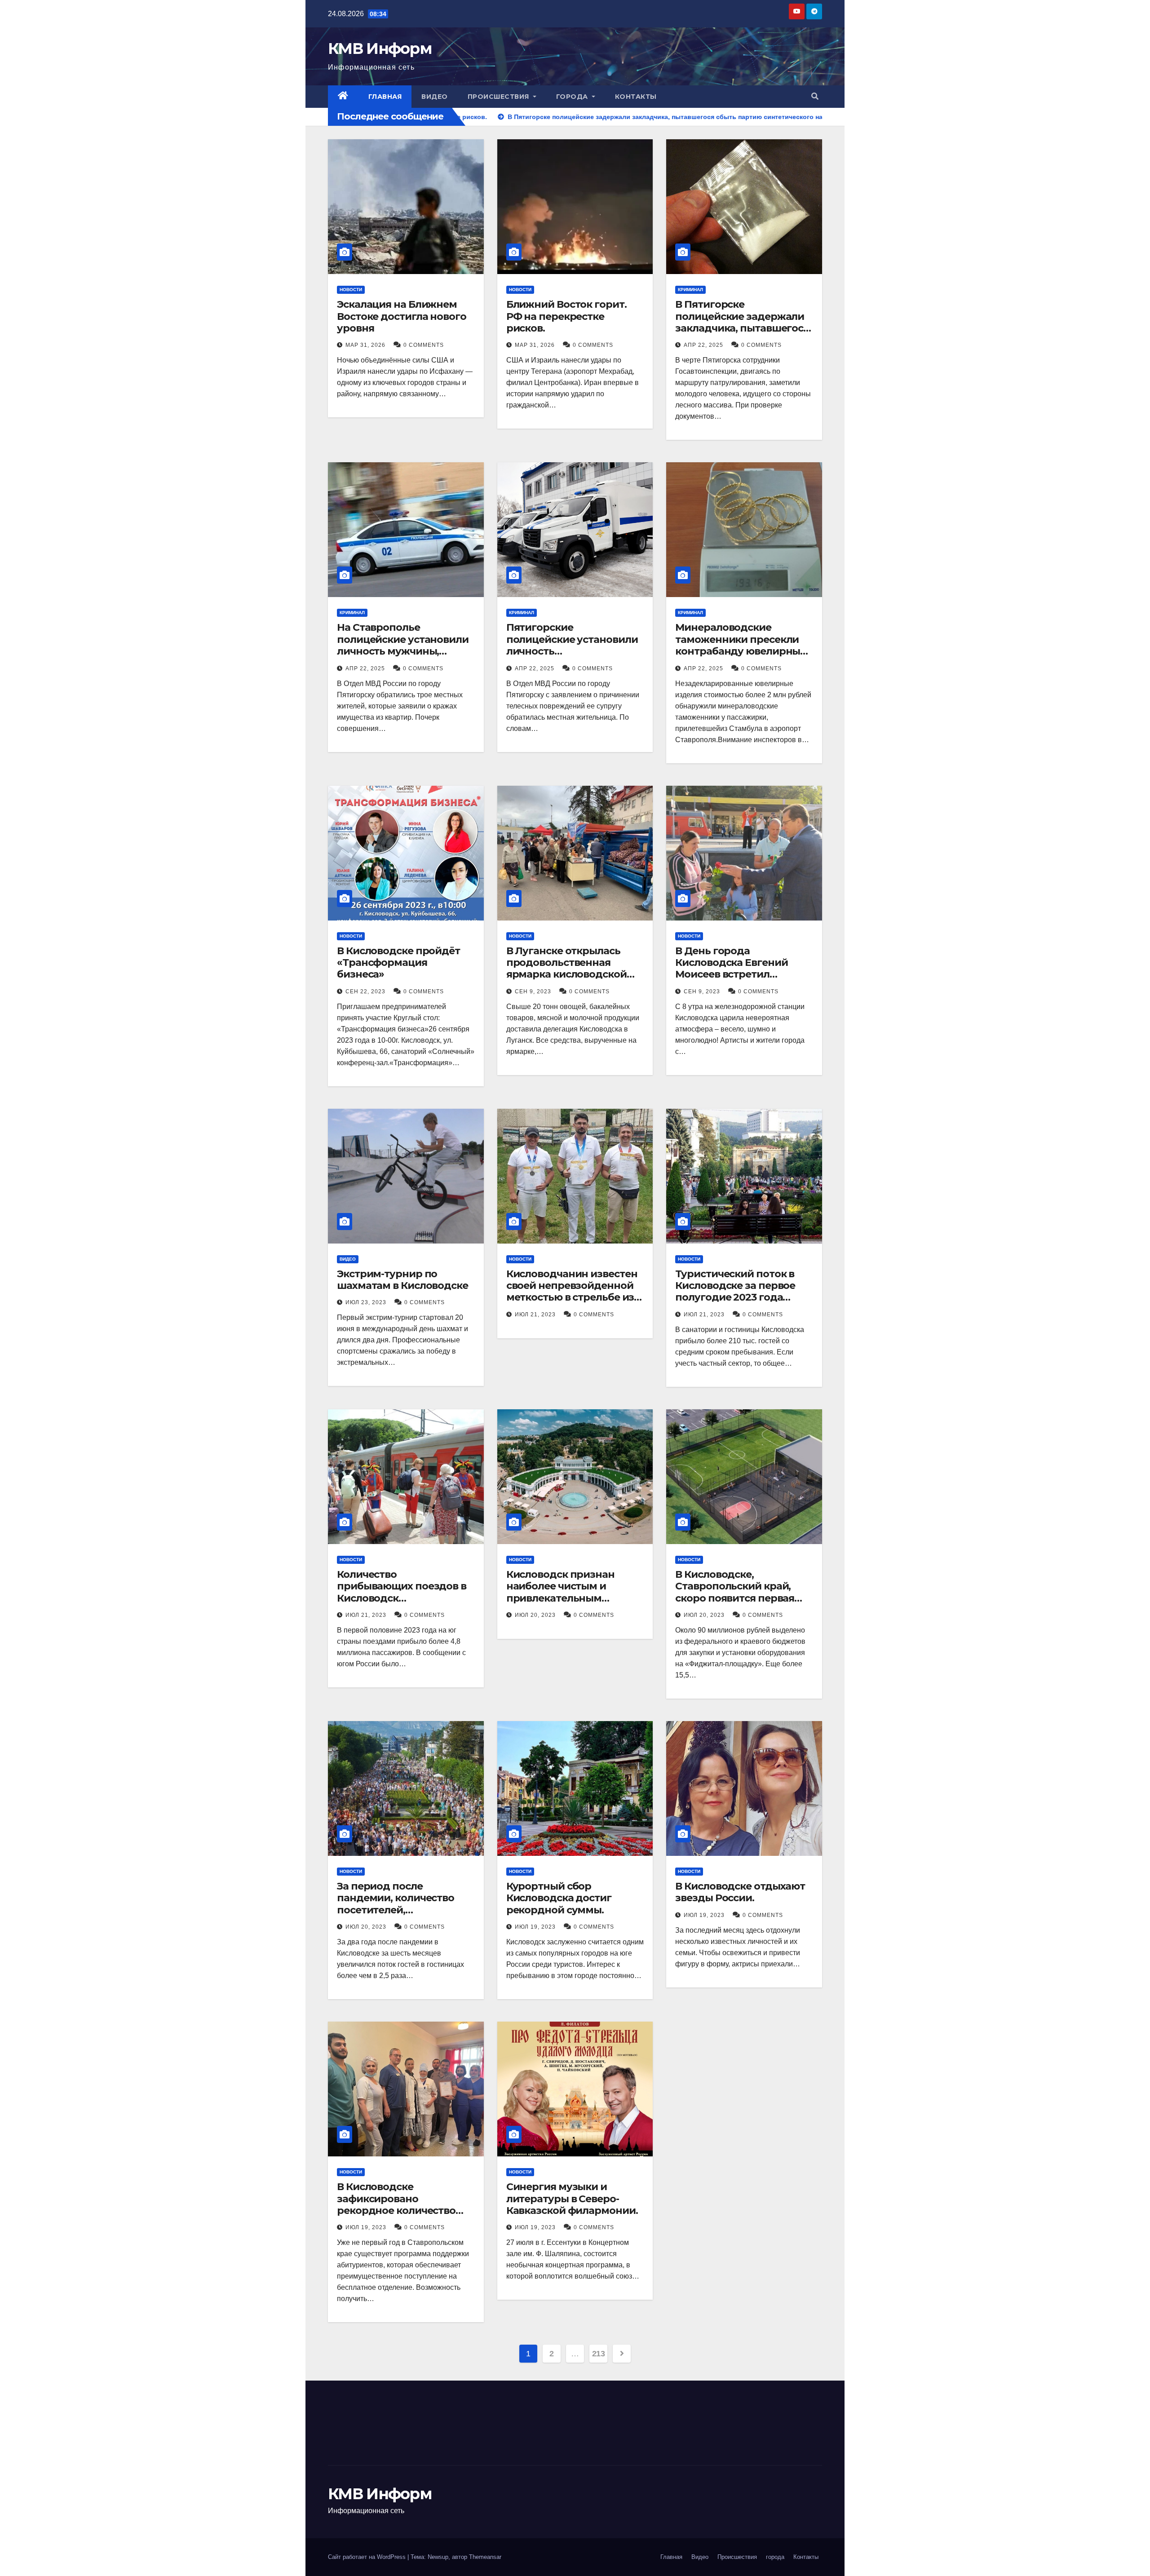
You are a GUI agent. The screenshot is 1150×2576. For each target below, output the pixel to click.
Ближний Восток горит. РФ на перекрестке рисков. (566, 316)
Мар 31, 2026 (365, 345)
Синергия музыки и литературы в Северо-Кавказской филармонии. (572, 2199)
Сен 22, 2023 (365, 991)
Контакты (636, 97)
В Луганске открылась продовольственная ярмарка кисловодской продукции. (566, 969)
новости (351, 290)
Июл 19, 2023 (535, 1927)
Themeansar (485, 2557)
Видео (435, 97)
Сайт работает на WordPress (368, 2557)
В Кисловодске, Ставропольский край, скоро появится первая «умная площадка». (735, 1592)
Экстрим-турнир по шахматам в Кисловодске (402, 1280)
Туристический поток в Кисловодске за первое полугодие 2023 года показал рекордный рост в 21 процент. (744, 1298)
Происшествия (500, 97)
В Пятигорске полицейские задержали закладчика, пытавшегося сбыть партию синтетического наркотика (742, 334)
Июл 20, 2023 (535, 1615)
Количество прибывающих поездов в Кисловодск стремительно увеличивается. (402, 1598)
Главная (385, 97)
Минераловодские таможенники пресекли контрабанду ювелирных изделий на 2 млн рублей (740, 645)
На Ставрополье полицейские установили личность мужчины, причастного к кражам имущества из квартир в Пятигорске (403, 657)
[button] (815, 96)
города (573, 97)
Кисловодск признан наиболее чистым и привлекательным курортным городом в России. (564, 1598)
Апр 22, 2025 (703, 345)
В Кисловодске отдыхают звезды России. (740, 1892)
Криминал (690, 290)
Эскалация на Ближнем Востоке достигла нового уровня (402, 316)
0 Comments (424, 345)
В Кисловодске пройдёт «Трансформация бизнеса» (398, 963)
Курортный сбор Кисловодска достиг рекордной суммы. (559, 1898)
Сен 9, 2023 (533, 991)
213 (599, 2354)
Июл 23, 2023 (366, 1302)
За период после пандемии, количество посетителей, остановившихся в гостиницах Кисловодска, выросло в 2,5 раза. (403, 1916)
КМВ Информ (380, 49)
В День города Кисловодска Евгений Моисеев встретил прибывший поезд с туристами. (731, 975)
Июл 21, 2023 (535, 1315)
